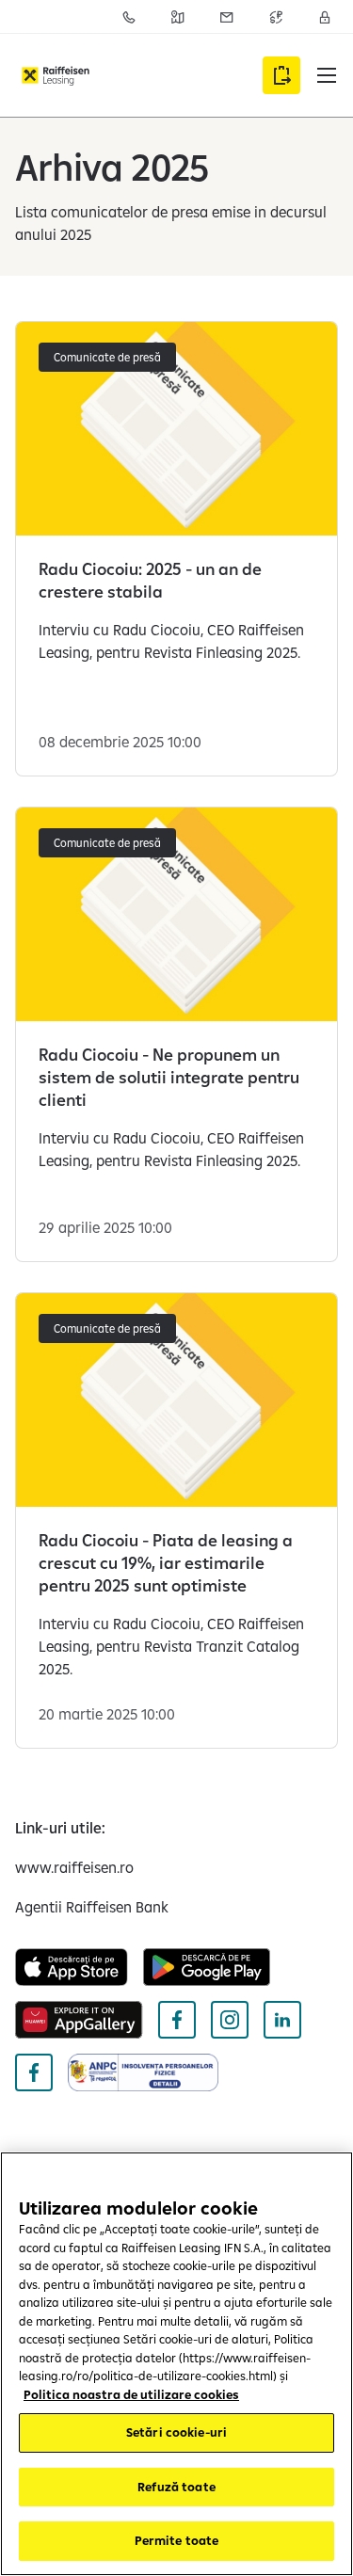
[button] (327, 75)
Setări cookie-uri (176, 2432)
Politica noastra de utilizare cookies (131, 2394)
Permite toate (177, 2540)
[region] (176, 2364)
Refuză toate (176, 2487)
